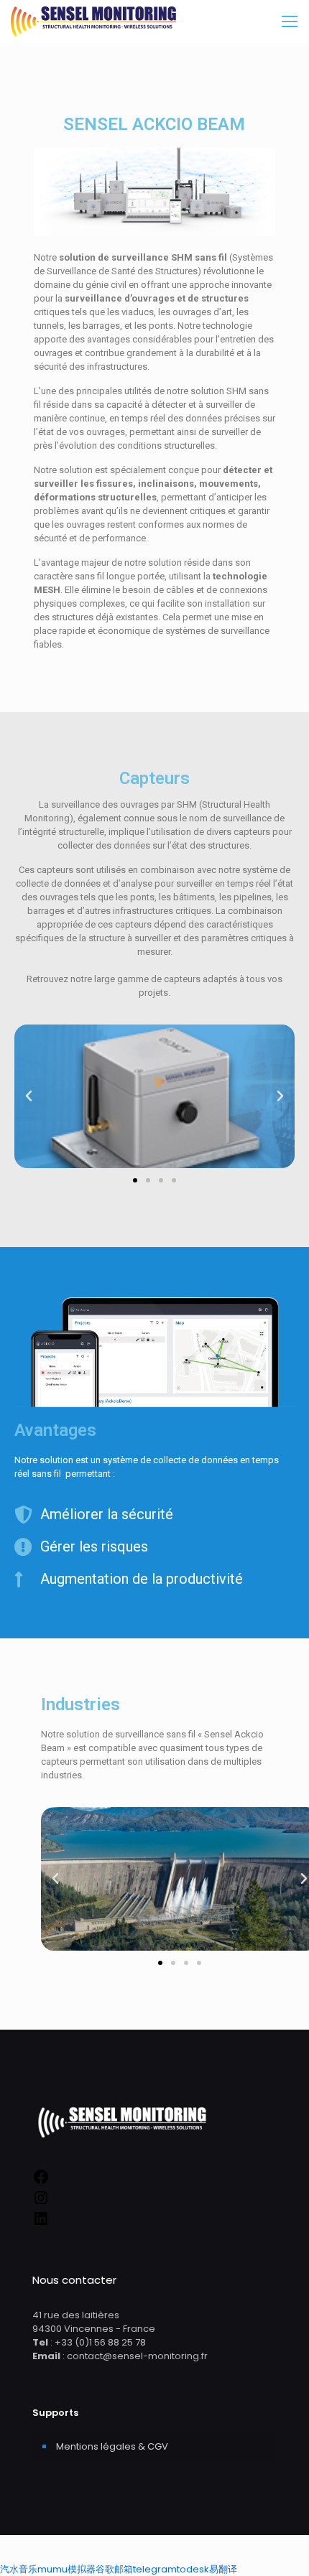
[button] (135, 1180)
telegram (155, 2569)
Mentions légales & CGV (112, 2446)
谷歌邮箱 (114, 2569)
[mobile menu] (290, 22)
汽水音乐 (19, 2569)
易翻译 (223, 2569)
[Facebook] (41, 2182)
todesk (193, 2569)
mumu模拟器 (66, 2569)
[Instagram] (41, 2203)
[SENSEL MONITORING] (93, 22)
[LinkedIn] (41, 2224)
